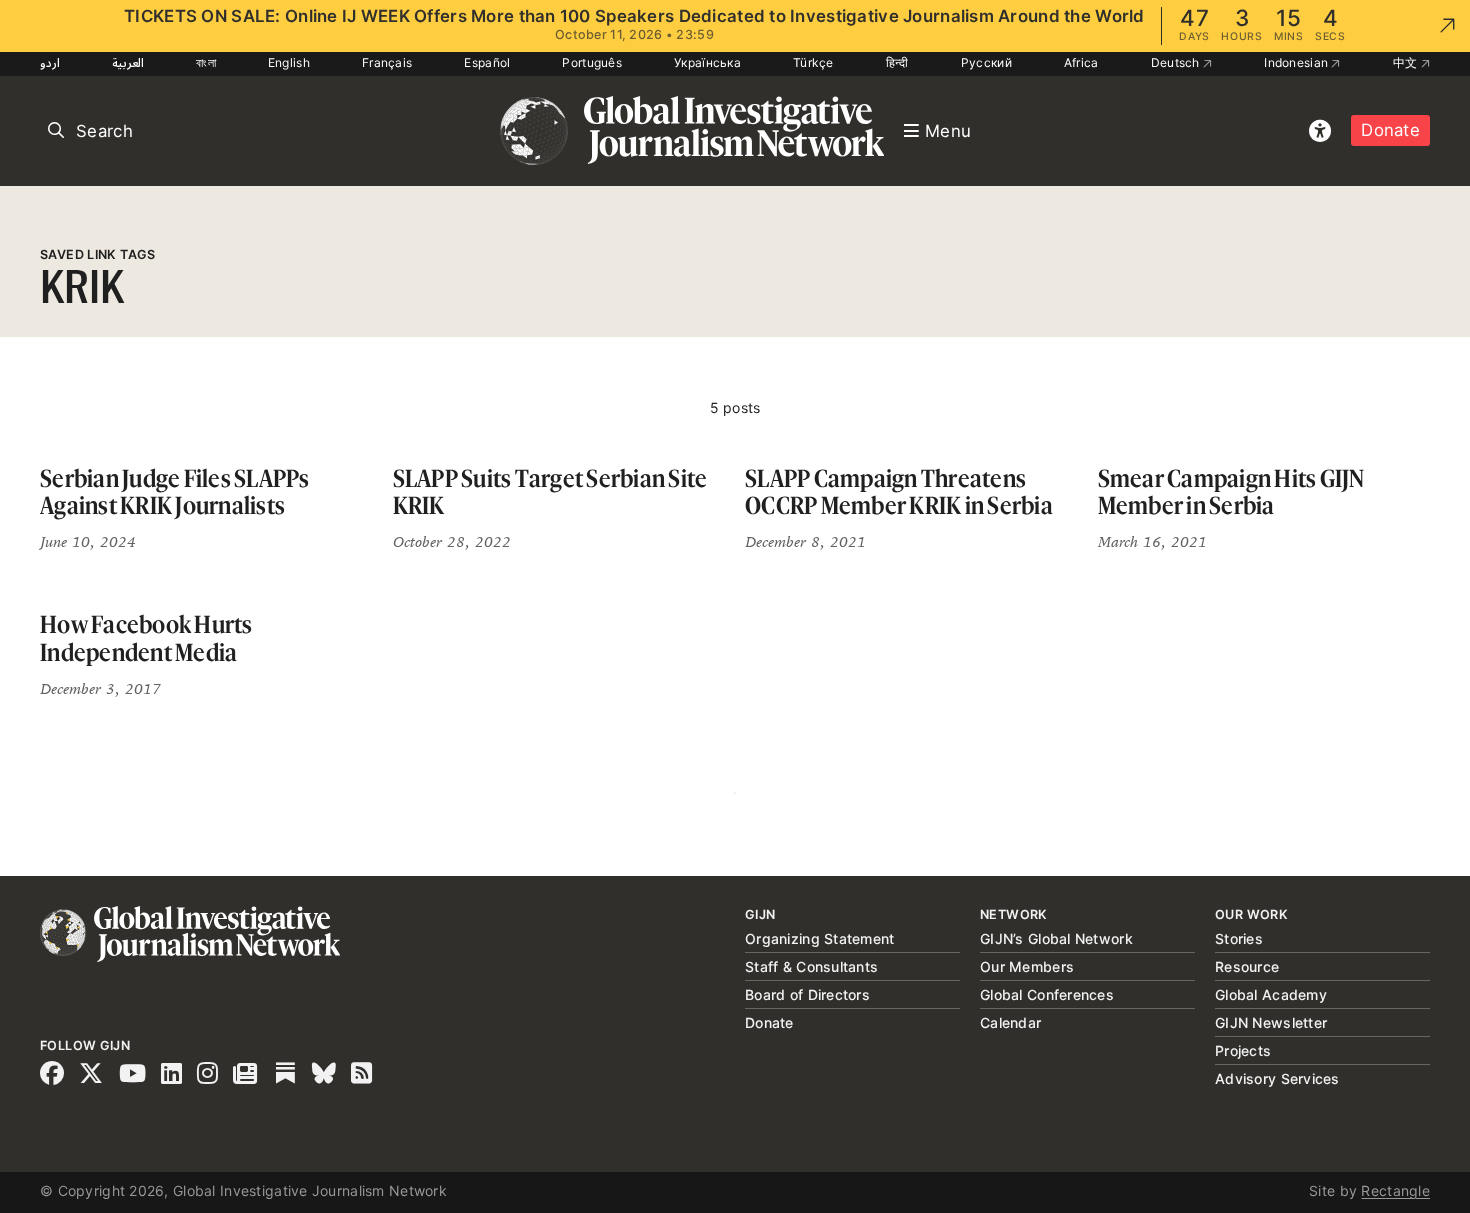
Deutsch (1177, 62)
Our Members (1027, 966)
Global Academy (1271, 994)
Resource (1247, 966)
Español (487, 62)
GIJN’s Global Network (1056, 938)
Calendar (1010, 1022)
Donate (1390, 130)
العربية (128, 62)
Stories (1239, 938)
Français (387, 62)
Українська (707, 62)
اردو (50, 62)
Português (592, 62)
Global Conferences (1047, 994)
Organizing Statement (820, 938)
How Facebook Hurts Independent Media (146, 638)
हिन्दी (897, 62)
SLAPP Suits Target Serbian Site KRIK (550, 492)
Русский (986, 62)
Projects (1243, 1050)
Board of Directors (807, 994)
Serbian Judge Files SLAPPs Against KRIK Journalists (175, 492)
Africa (1081, 62)
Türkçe (813, 62)
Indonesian (1297, 62)
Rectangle (1395, 1190)
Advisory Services (1277, 1078)
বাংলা (206, 62)
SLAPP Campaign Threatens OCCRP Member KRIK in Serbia (899, 492)
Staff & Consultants (811, 966)
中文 (1407, 62)
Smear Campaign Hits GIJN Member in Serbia (1231, 492)
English (289, 62)
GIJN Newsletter (1271, 1022)
